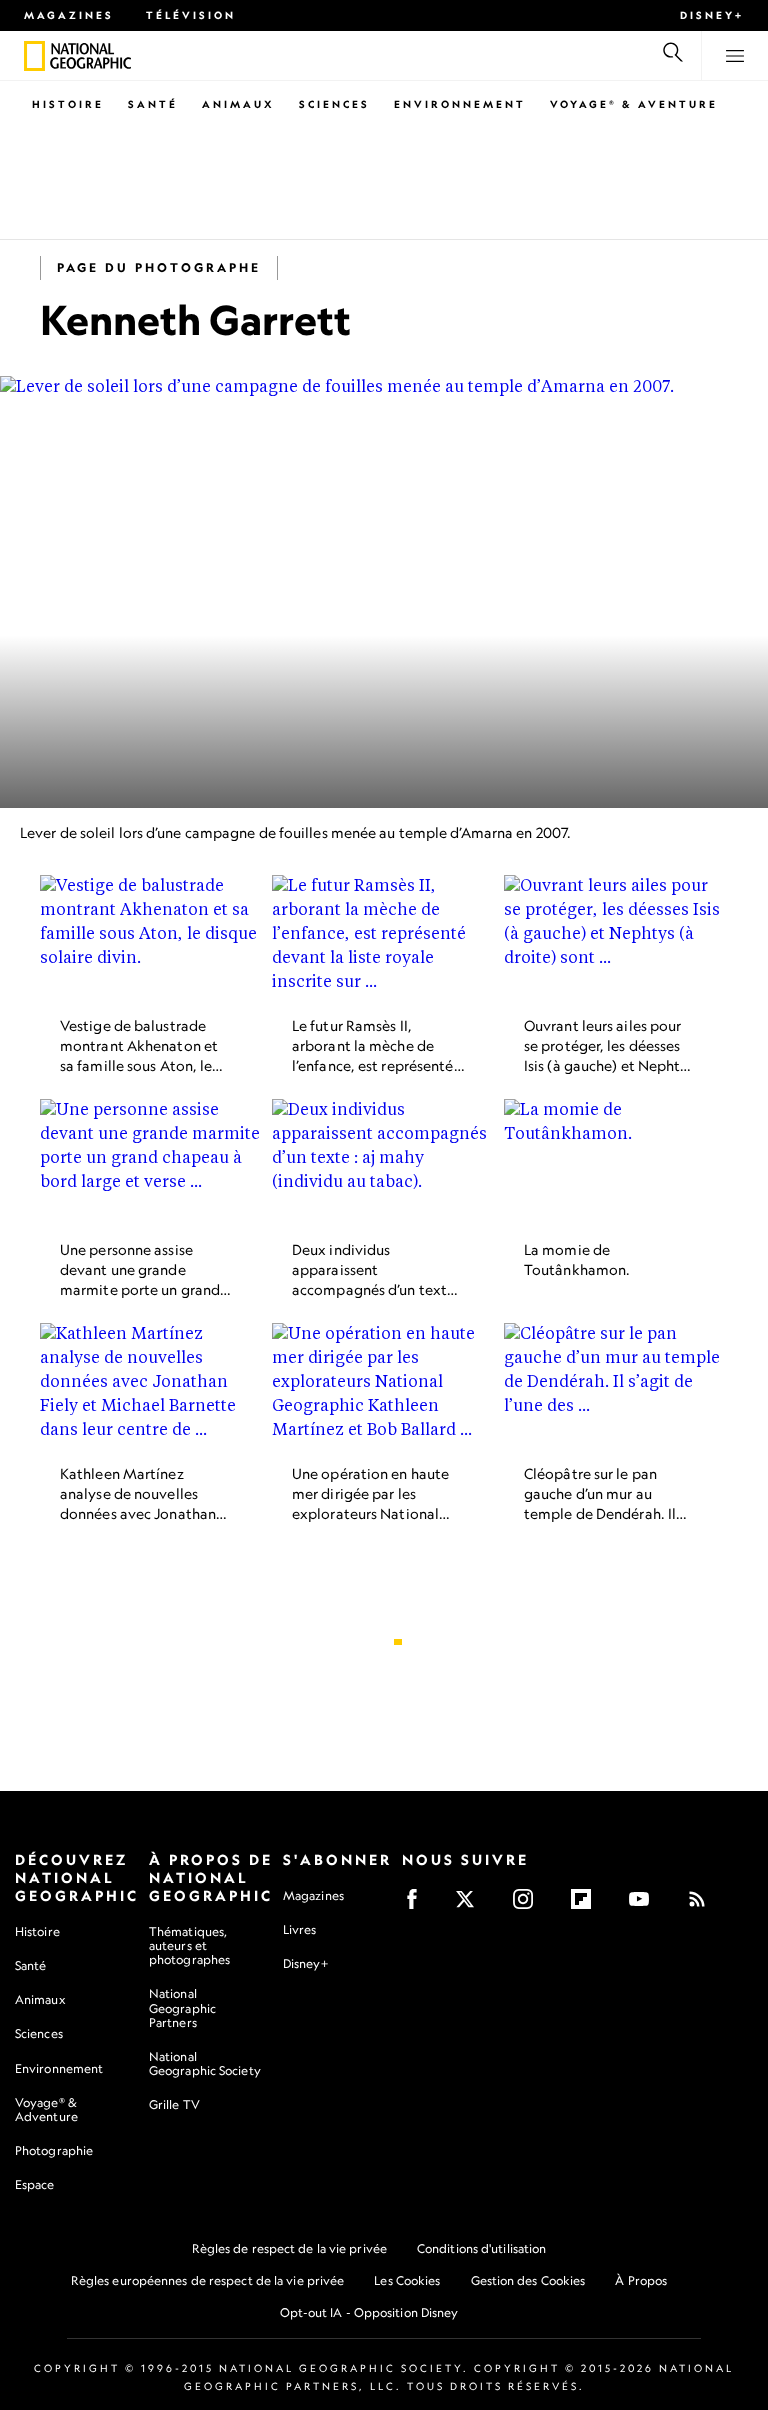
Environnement (460, 104)
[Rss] (703, 1905)
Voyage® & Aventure (634, 104)
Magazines (69, 15)
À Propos (641, 2280)
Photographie (54, 2150)
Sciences (334, 104)
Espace (35, 2184)
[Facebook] (418, 1905)
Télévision (191, 15)
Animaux (238, 104)
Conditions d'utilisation (481, 2248)
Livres (300, 1930)
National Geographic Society (205, 2063)
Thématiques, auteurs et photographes (189, 1945)
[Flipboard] (587, 1905)
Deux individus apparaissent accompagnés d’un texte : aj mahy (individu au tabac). (377, 1289)
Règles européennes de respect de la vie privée (208, 2280)
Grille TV (174, 2104)
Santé (153, 104)
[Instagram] (529, 1905)
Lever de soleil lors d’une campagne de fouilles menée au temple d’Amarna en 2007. (295, 832)
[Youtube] (645, 1905)
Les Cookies (407, 2280)
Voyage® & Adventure (46, 2109)
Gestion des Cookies (528, 2280)
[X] (471, 1905)
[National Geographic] (34, 56)
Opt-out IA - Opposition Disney (369, 2312)
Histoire (68, 104)
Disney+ (712, 15)
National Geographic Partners (182, 2007)
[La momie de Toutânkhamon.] (616, 1162)
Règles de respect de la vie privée (289, 2248)
